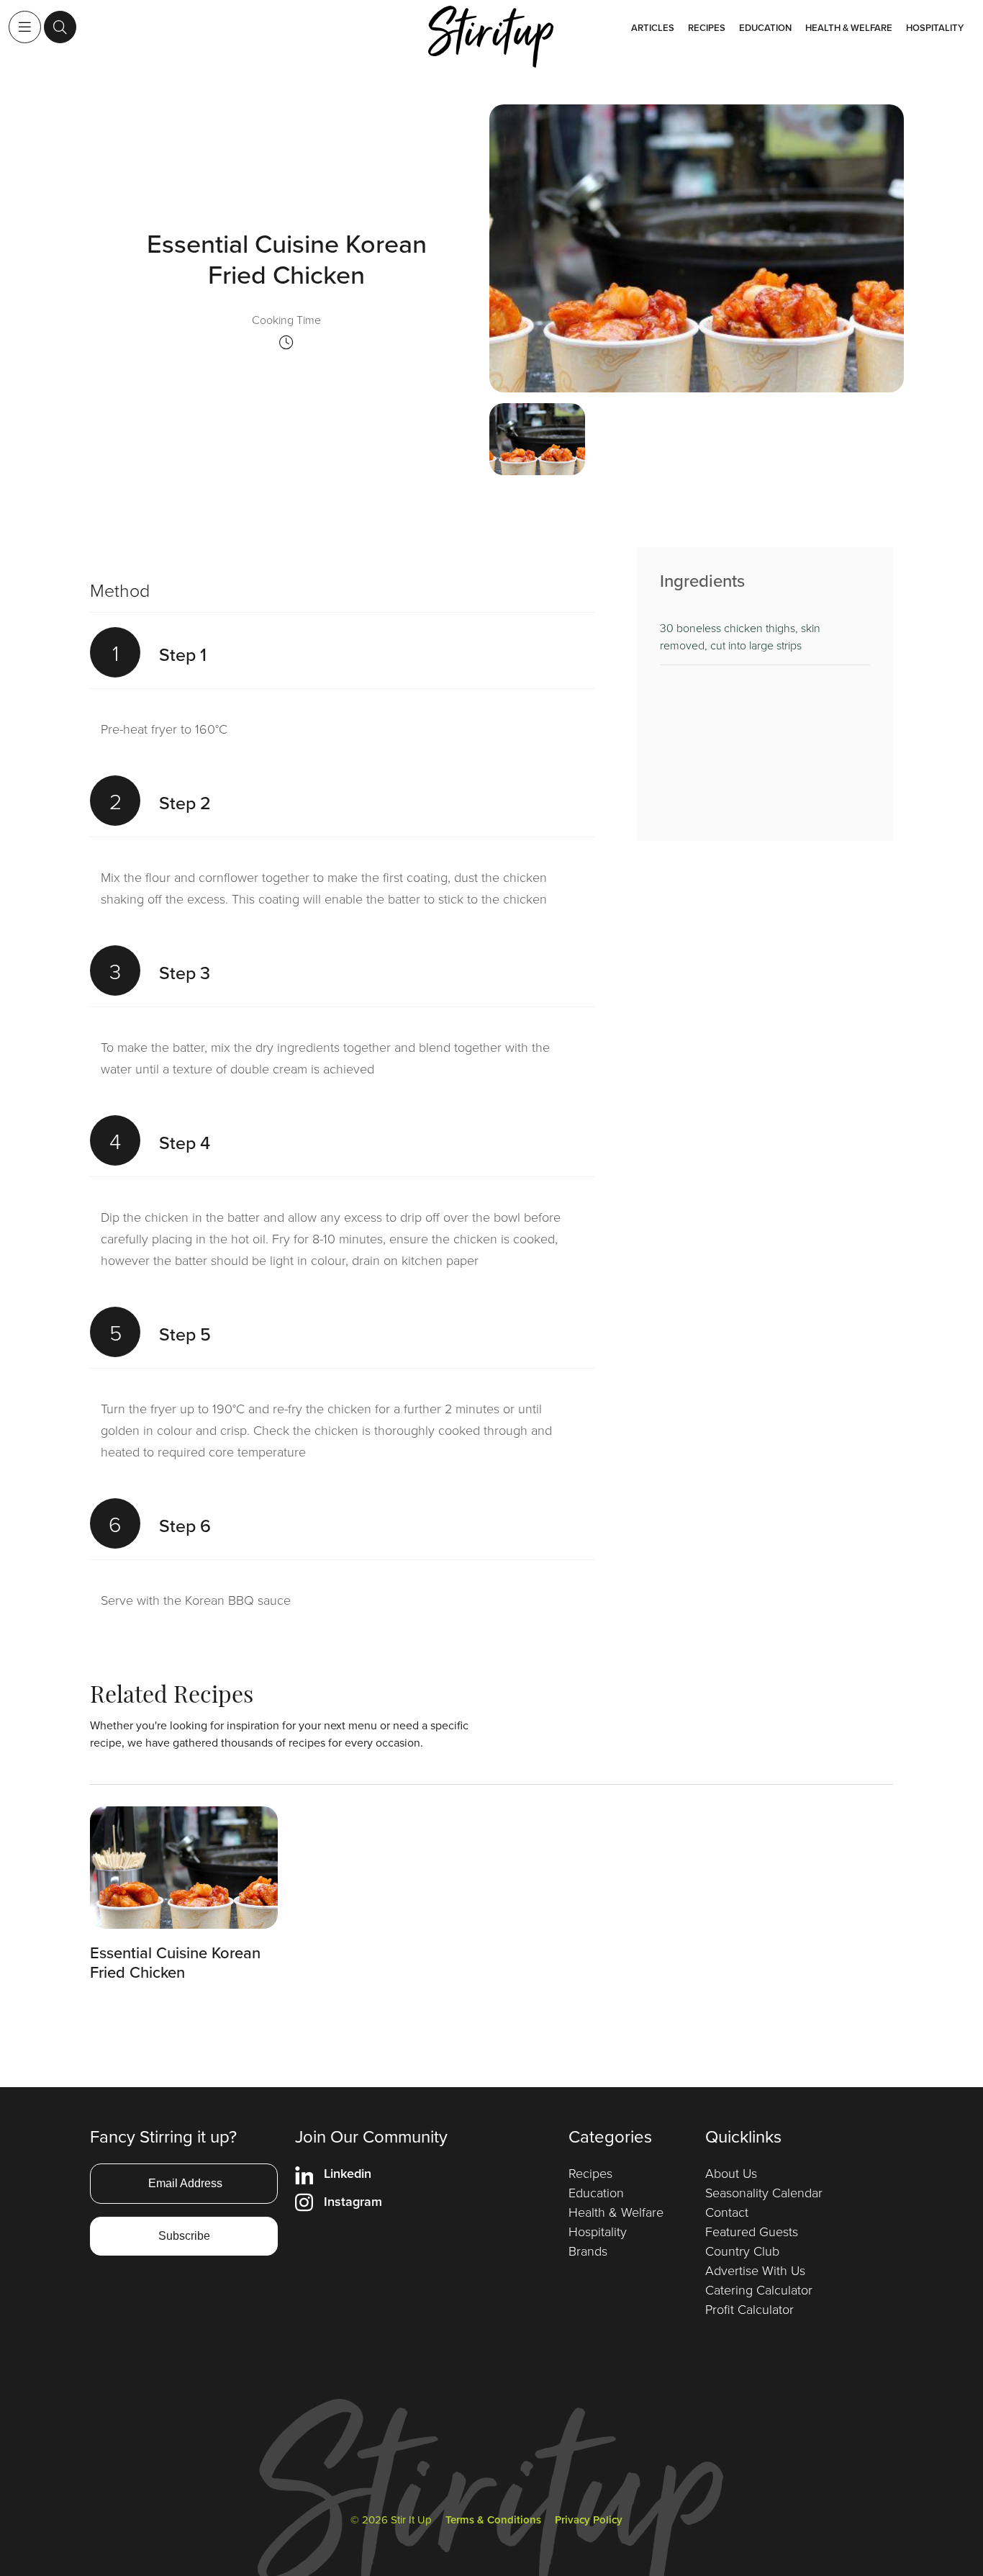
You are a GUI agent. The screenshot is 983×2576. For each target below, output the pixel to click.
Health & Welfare (849, 28)
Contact (727, 2212)
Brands (588, 2251)
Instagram (353, 2201)
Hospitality (935, 28)
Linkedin (348, 2173)
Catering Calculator (759, 2289)
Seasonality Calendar (764, 2192)
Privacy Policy (589, 2519)
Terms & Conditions (493, 2519)
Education (765, 28)
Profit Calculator (749, 2309)
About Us (731, 2173)
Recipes (707, 28)
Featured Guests (752, 2231)
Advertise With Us (755, 2270)
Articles (653, 28)
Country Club (742, 2251)
